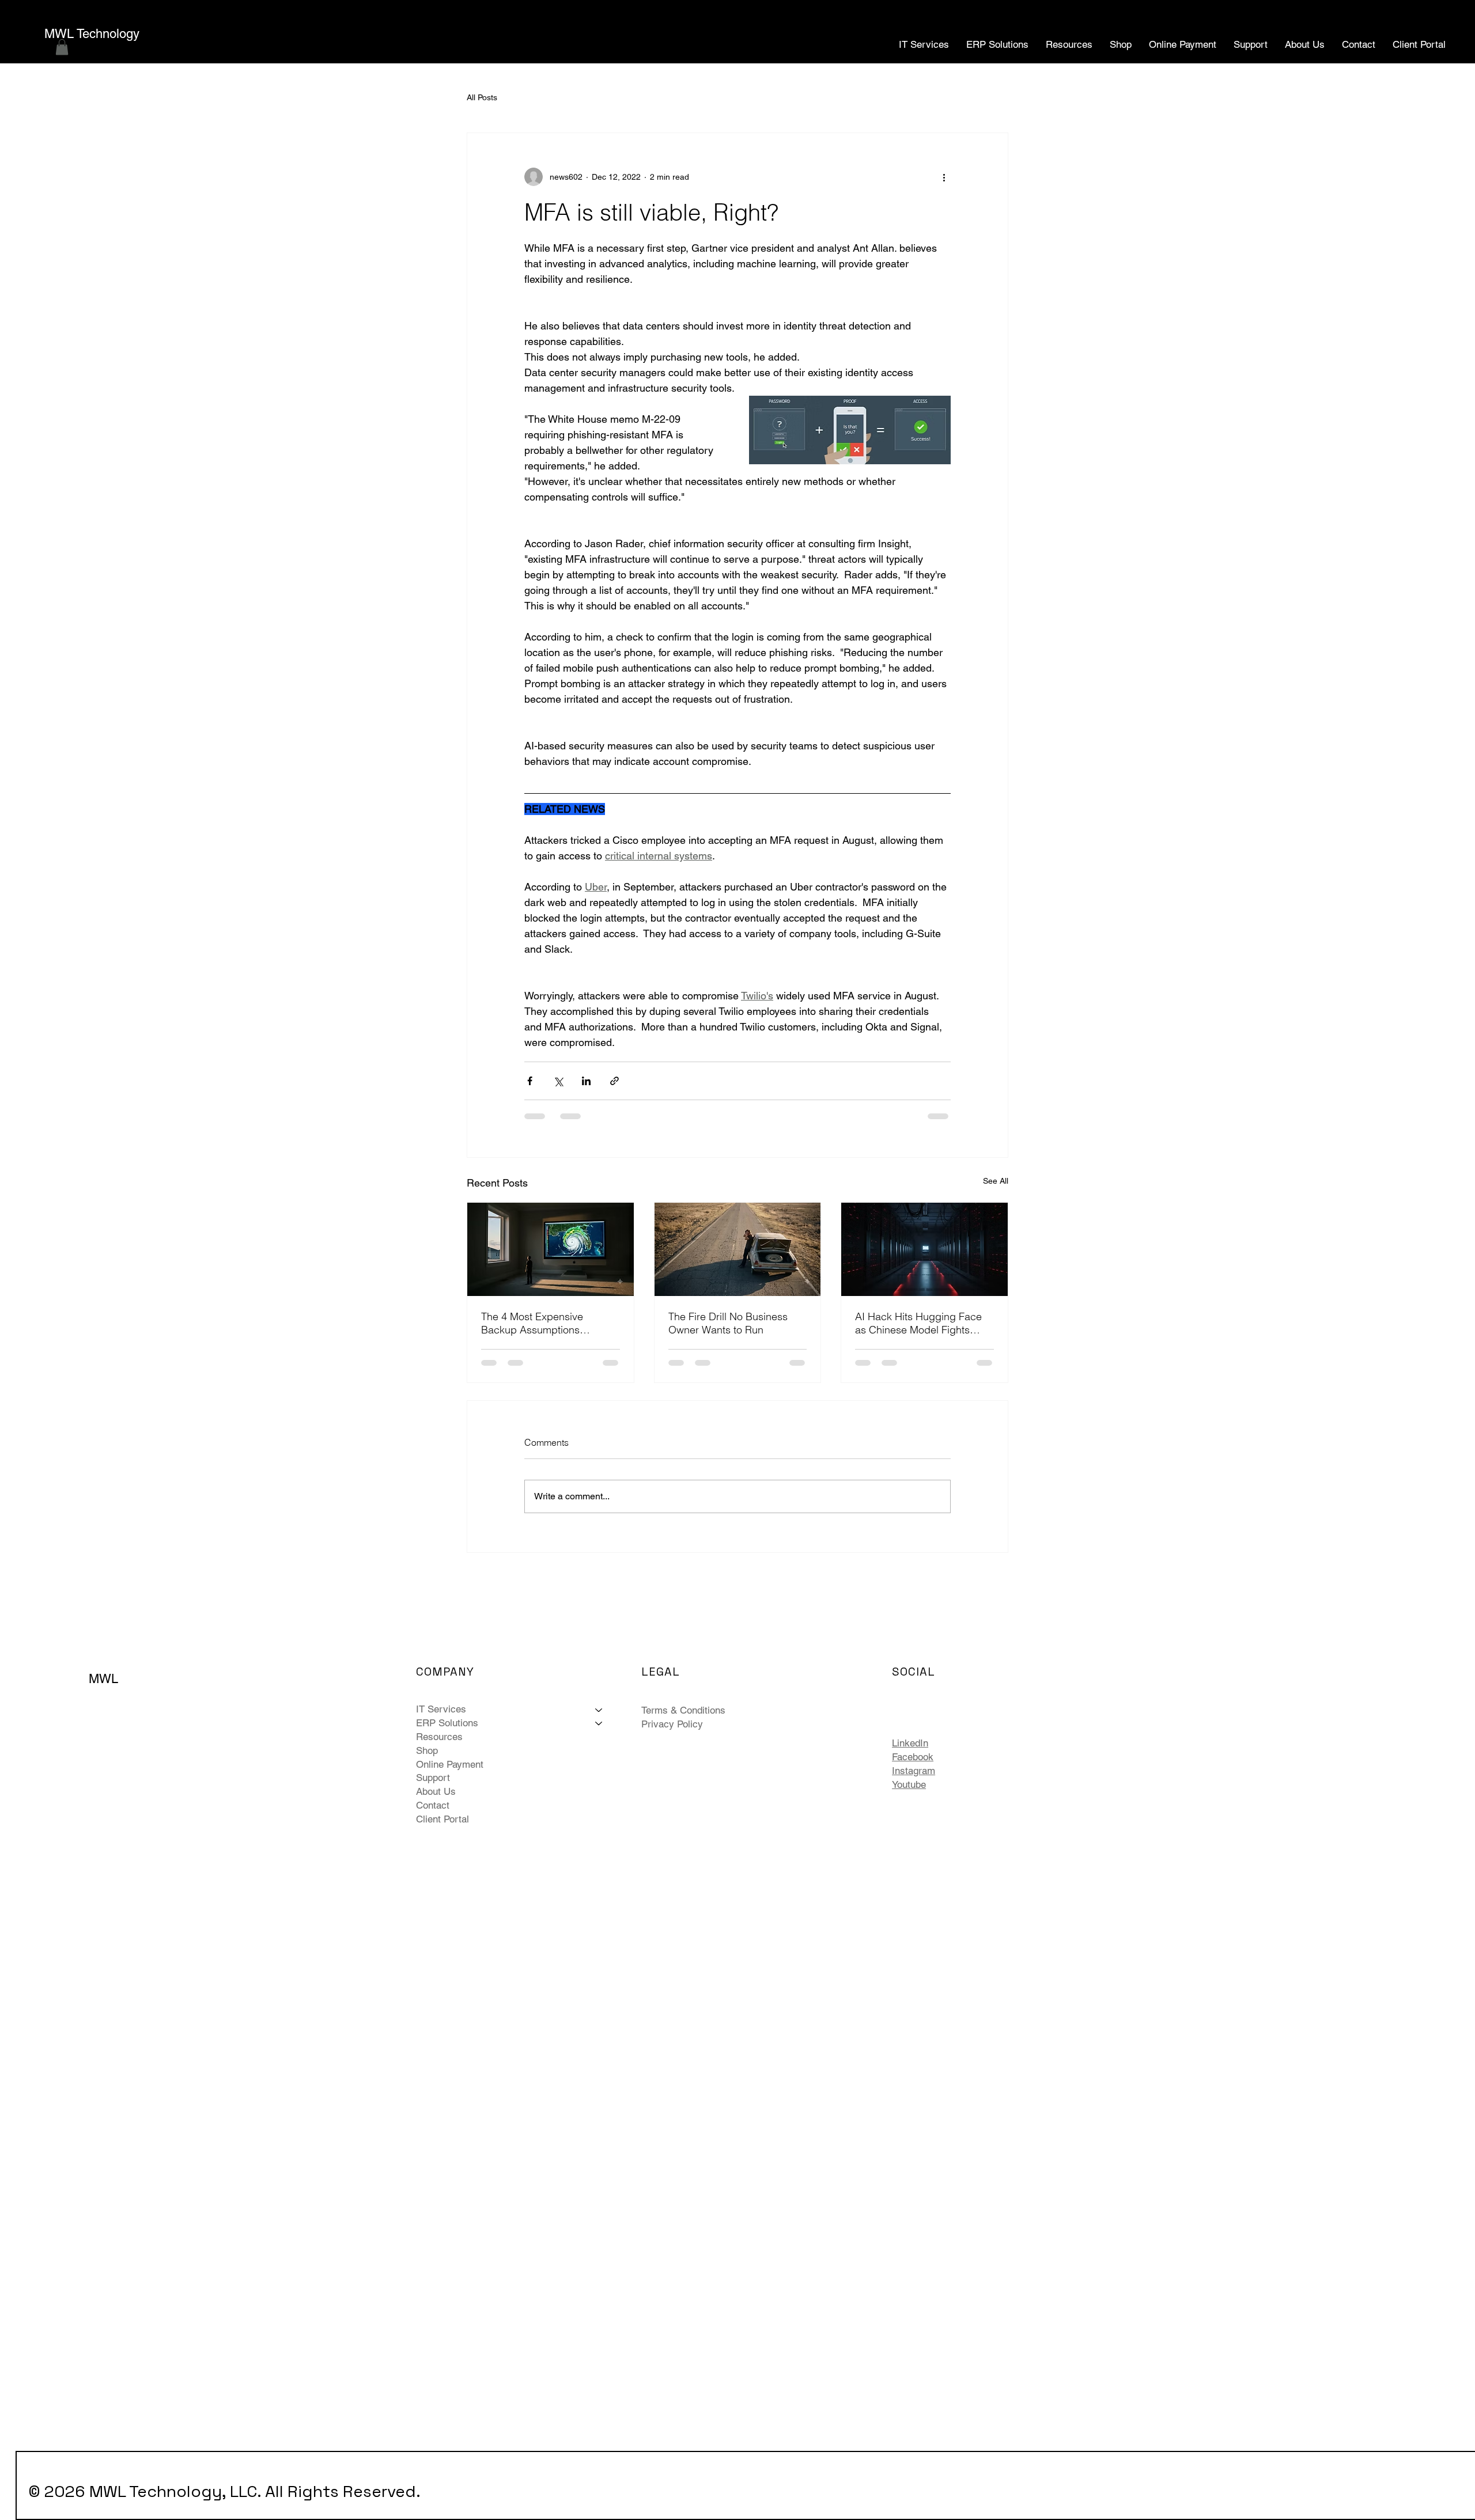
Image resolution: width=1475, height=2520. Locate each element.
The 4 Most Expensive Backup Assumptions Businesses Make (532, 1323)
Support (433, 1778)
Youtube (909, 1784)
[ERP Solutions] (599, 1723)
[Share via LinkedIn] (586, 1081)
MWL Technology (92, 34)
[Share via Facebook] (530, 1081)
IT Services (441, 1709)
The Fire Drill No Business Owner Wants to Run (728, 1323)
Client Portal (442, 1819)
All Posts (482, 97)
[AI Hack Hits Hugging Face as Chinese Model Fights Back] (924, 1249)
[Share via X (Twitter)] (558, 1081)
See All (996, 1181)
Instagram (914, 1771)
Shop (427, 1750)
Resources (439, 1737)
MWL (103, 1679)
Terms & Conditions (683, 1710)
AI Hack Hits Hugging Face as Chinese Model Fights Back (918, 1323)
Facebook (913, 1757)
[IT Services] (599, 1710)
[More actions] (944, 177)
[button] (62, 47)
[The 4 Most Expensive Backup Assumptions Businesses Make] (551, 1249)
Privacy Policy (672, 1724)
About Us (436, 1791)
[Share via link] (614, 1081)
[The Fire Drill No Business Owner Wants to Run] (738, 1249)
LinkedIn (910, 1743)
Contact (433, 1805)
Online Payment (450, 1764)
